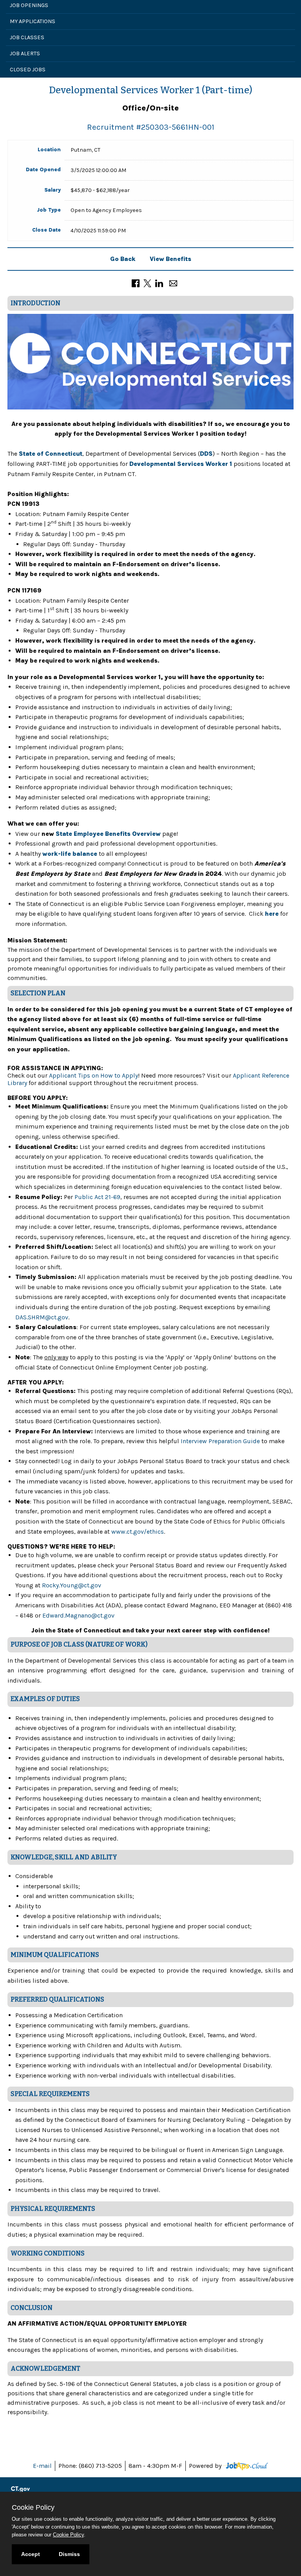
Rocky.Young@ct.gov (72, 1585)
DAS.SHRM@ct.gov (42, 1317)
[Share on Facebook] (136, 283)
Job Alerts (25, 53)
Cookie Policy (68, 2535)
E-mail (42, 2466)
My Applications (33, 21)
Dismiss (69, 2554)
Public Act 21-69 (97, 1197)
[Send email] (173, 283)
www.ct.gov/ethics (138, 1532)
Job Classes (27, 37)
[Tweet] (147, 283)
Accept (31, 2554)
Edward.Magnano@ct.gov (78, 1615)
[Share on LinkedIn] (159, 283)
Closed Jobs (28, 70)
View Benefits (170, 259)
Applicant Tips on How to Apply (93, 1075)
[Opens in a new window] (246, 2466)
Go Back (123, 259)
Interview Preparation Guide (220, 1441)
